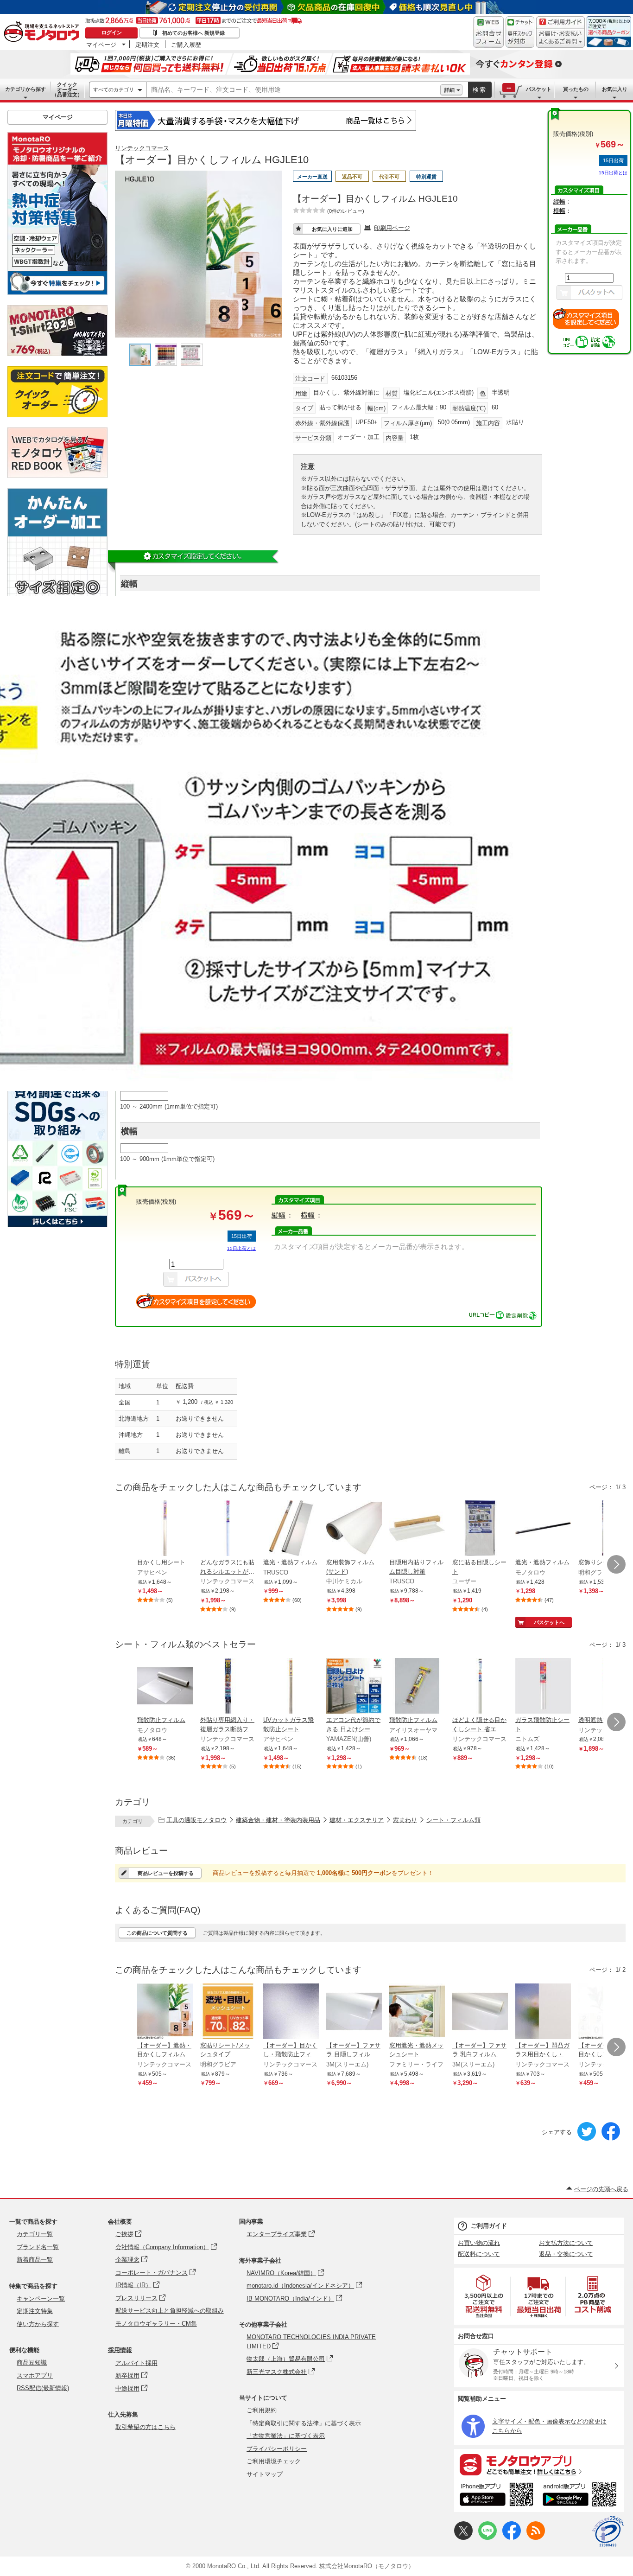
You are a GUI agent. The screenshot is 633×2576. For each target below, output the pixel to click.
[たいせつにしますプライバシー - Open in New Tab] (608, 2531)
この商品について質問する (157, 1933)
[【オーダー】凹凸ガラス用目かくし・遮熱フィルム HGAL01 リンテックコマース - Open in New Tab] (543, 2012)
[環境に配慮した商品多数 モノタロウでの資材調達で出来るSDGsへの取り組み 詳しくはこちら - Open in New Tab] (57, 1225)
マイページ (101, 45)
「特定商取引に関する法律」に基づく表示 (304, 2423)
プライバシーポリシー (277, 2449)
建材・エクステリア (357, 1820)
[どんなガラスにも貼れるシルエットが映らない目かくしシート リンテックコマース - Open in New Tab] (228, 1529)
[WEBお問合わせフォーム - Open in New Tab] (488, 32)
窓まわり (405, 1820)
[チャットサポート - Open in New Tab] (520, 32)
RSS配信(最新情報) (43, 2388)
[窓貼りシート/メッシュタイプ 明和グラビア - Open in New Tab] (228, 2012)
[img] (44, 32)
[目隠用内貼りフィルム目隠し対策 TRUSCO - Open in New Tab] (417, 1529)
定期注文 (147, 45)
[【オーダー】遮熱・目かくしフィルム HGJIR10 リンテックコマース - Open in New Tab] (165, 2012)
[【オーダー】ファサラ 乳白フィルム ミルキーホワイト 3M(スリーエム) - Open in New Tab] (480, 2012)
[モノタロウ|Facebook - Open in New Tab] (512, 2538)
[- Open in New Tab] (484, 2296)
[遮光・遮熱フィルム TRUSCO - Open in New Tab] (291, 1529)
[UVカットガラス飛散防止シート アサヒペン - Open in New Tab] (291, 1687)
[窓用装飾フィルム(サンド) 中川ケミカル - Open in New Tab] (354, 1529)
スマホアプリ (35, 2375)
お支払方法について (566, 2243)
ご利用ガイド (489, 2226)
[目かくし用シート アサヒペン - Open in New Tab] (165, 1529)
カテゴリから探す (25, 89)
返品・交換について (566, 2254)
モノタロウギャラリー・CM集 (156, 2324)
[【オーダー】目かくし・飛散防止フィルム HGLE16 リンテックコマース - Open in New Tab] (291, 2012)
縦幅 (559, 201)
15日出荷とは (613, 173)
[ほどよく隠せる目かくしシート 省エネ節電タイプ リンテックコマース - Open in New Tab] (480, 1687)
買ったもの (576, 89)
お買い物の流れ (479, 2243)
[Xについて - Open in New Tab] (463, 2538)
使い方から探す (38, 2324)
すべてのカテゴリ (114, 89)
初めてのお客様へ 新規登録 (193, 33)
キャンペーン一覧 (41, 2299)
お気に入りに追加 (332, 229)
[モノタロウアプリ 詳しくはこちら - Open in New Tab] (539, 2464)
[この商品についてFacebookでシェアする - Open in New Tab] (611, 2139)
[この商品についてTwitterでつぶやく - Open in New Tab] (587, 2139)
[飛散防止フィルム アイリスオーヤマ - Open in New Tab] (417, 1687)
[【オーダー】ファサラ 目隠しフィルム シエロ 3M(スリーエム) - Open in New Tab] (354, 2012)
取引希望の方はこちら (146, 2427)
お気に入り (615, 89)
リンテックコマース (142, 148)
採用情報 (120, 2350)
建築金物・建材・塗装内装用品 (278, 1820)
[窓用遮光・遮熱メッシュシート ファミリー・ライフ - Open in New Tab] (417, 2012)
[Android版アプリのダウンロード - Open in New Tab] (581, 2496)
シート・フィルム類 (453, 1820)
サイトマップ (265, 2474)
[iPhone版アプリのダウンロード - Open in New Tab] (497, 2496)
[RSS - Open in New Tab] (536, 2538)
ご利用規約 (262, 2410)
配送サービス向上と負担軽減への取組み (170, 2311)
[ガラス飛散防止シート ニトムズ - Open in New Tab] (543, 1687)
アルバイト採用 (136, 2363)
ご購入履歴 (186, 45)
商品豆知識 (32, 2362)
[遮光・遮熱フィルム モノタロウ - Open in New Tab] (543, 1529)
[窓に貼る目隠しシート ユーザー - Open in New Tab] (480, 1529)
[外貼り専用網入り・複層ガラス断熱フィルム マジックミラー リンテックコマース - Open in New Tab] (228, 1687)
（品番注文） (67, 89)
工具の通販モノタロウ (196, 1820)
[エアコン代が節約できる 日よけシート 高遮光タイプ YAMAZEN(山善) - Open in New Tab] (354, 1687)
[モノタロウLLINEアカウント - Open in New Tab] (487, 2538)
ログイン (112, 32)
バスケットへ (549, 1622)
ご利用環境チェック (274, 2461)
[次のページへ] (616, 1564)
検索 (480, 90)
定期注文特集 (35, 2311)
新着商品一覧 (35, 2260)
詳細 (449, 90)
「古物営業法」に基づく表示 (286, 2436)
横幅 (559, 211)
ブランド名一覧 (38, 2247)
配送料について (479, 2254)
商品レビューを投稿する (166, 1873)
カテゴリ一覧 (35, 2234)
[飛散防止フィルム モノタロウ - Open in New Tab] (165, 1687)
